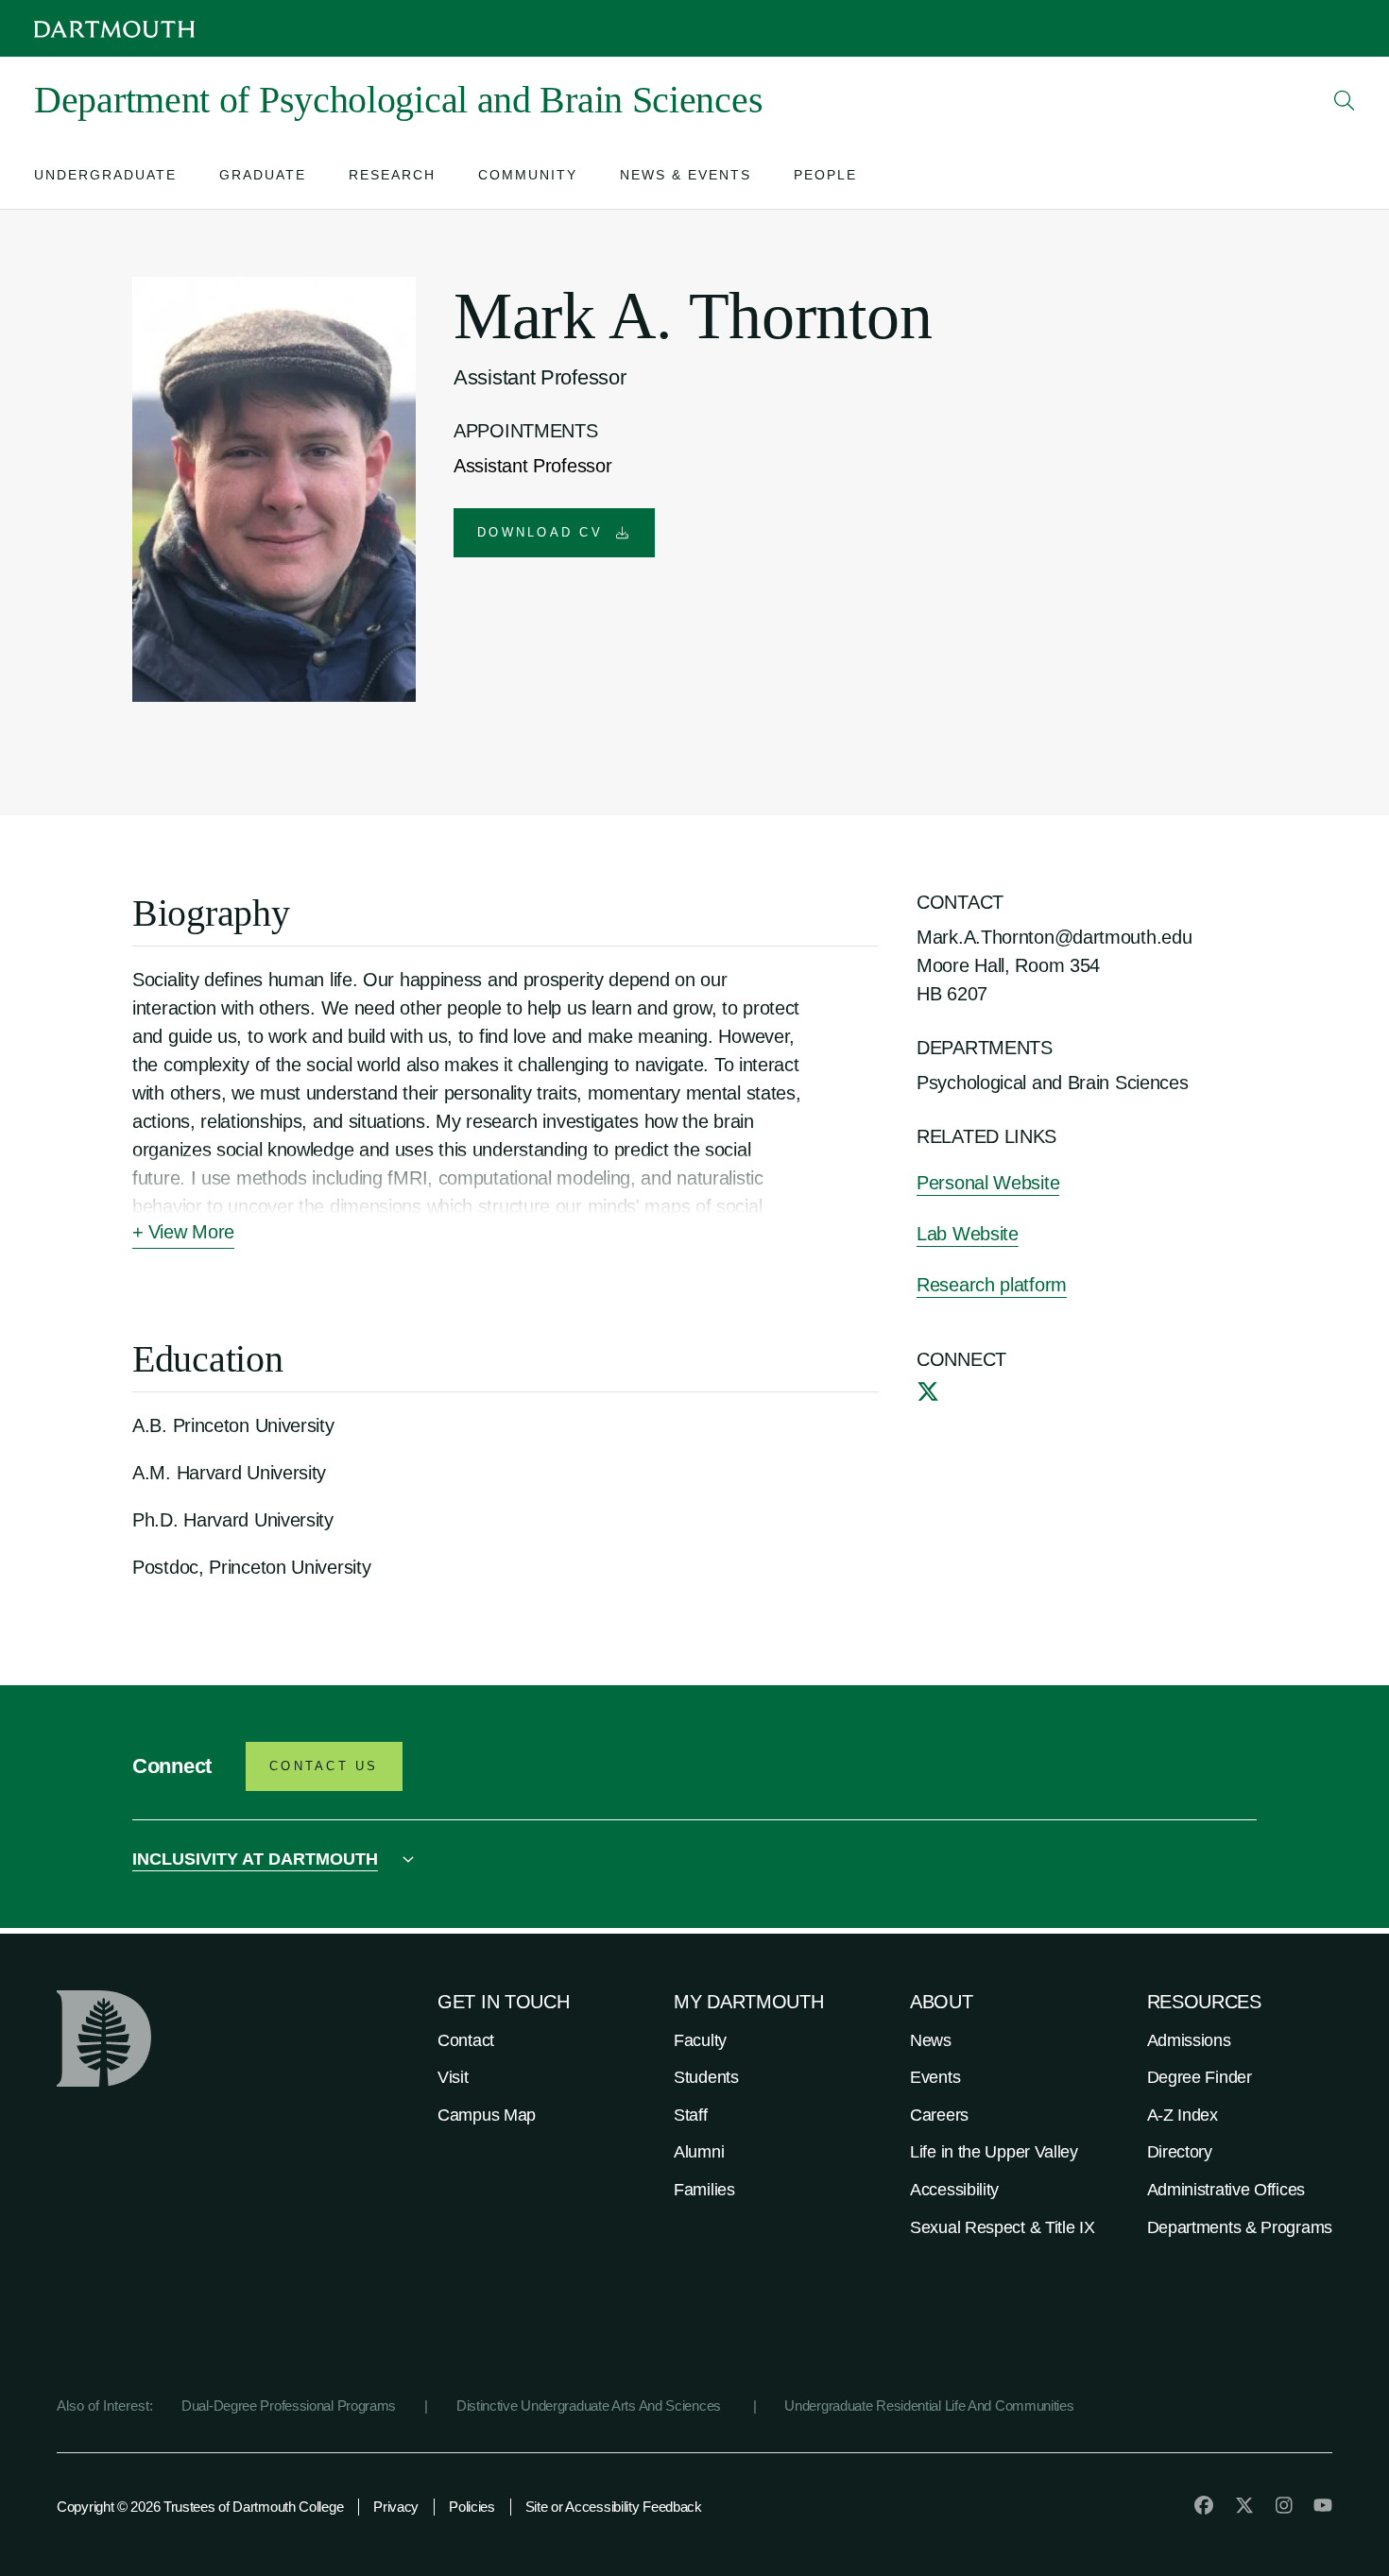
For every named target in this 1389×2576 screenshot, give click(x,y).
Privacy (396, 2507)
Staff (691, 2115)
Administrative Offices (1226, 2190)
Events (935, 2077)
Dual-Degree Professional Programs (289, 2405)
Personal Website (988, 1183)
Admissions (1189, 2040)
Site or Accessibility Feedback (614, 2507)
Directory (1180, 2152)
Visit (453, 2077)
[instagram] (1284, 2505)
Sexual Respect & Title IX (1003, 2227)
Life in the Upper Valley (994, 2152)
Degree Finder (1200, 2077)
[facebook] (1204, 2505)
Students (706, 2077)
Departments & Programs (1240, 2227)
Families (704, 2190)
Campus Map (487, 2115)
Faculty (700, 2040)
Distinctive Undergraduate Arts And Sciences (591, 2405)
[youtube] (1323, 2505)
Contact (466, 2040)
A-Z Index (1183, 2115)
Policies (472, 2507)
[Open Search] (1345, 100)
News (931, 2040)
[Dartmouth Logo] (114, 29)
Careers (939, 2115)
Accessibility (954, 2190)
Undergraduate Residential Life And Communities (929, 2405)
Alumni (699, 2152)
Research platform (992, 1285)
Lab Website (968, 1234)
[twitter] (928, 1391)
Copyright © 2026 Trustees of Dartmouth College (200, 2507)
